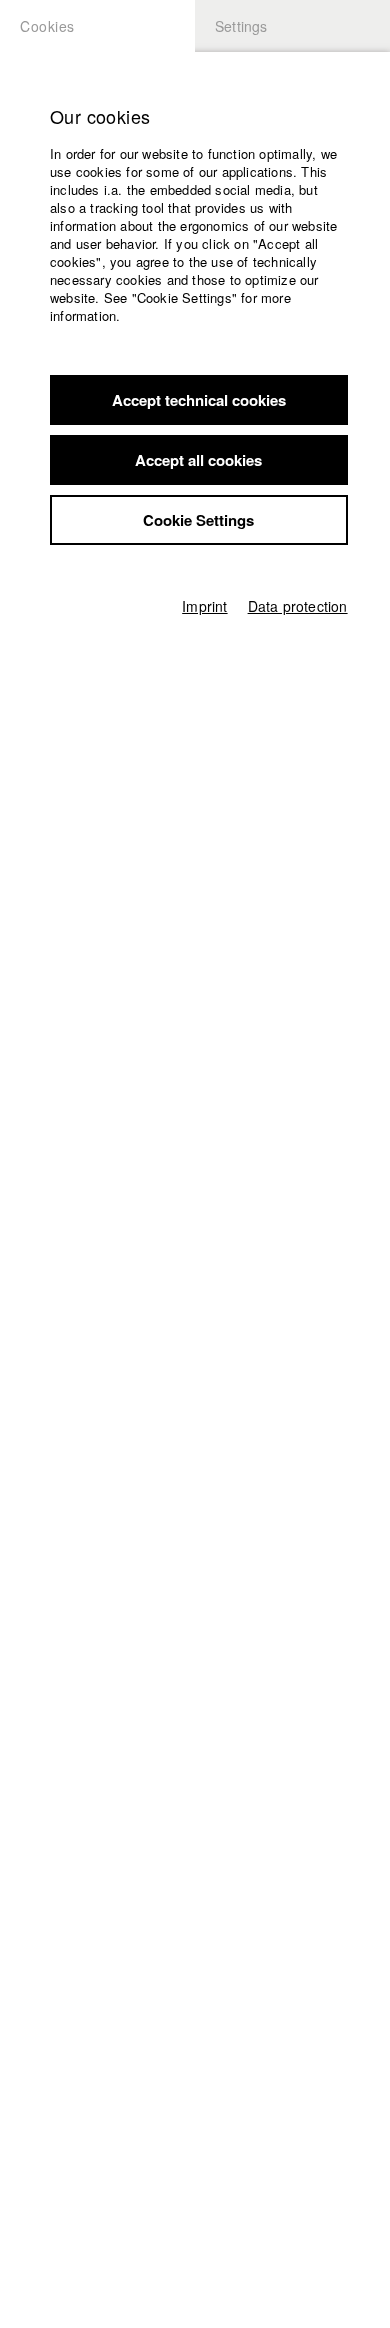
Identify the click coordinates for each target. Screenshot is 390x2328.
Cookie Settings (198, 520)
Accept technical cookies (199, 400)
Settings (241, 26)
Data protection (298, 606)
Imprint (204, 606)
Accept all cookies (198, 460)
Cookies (47, 26)
